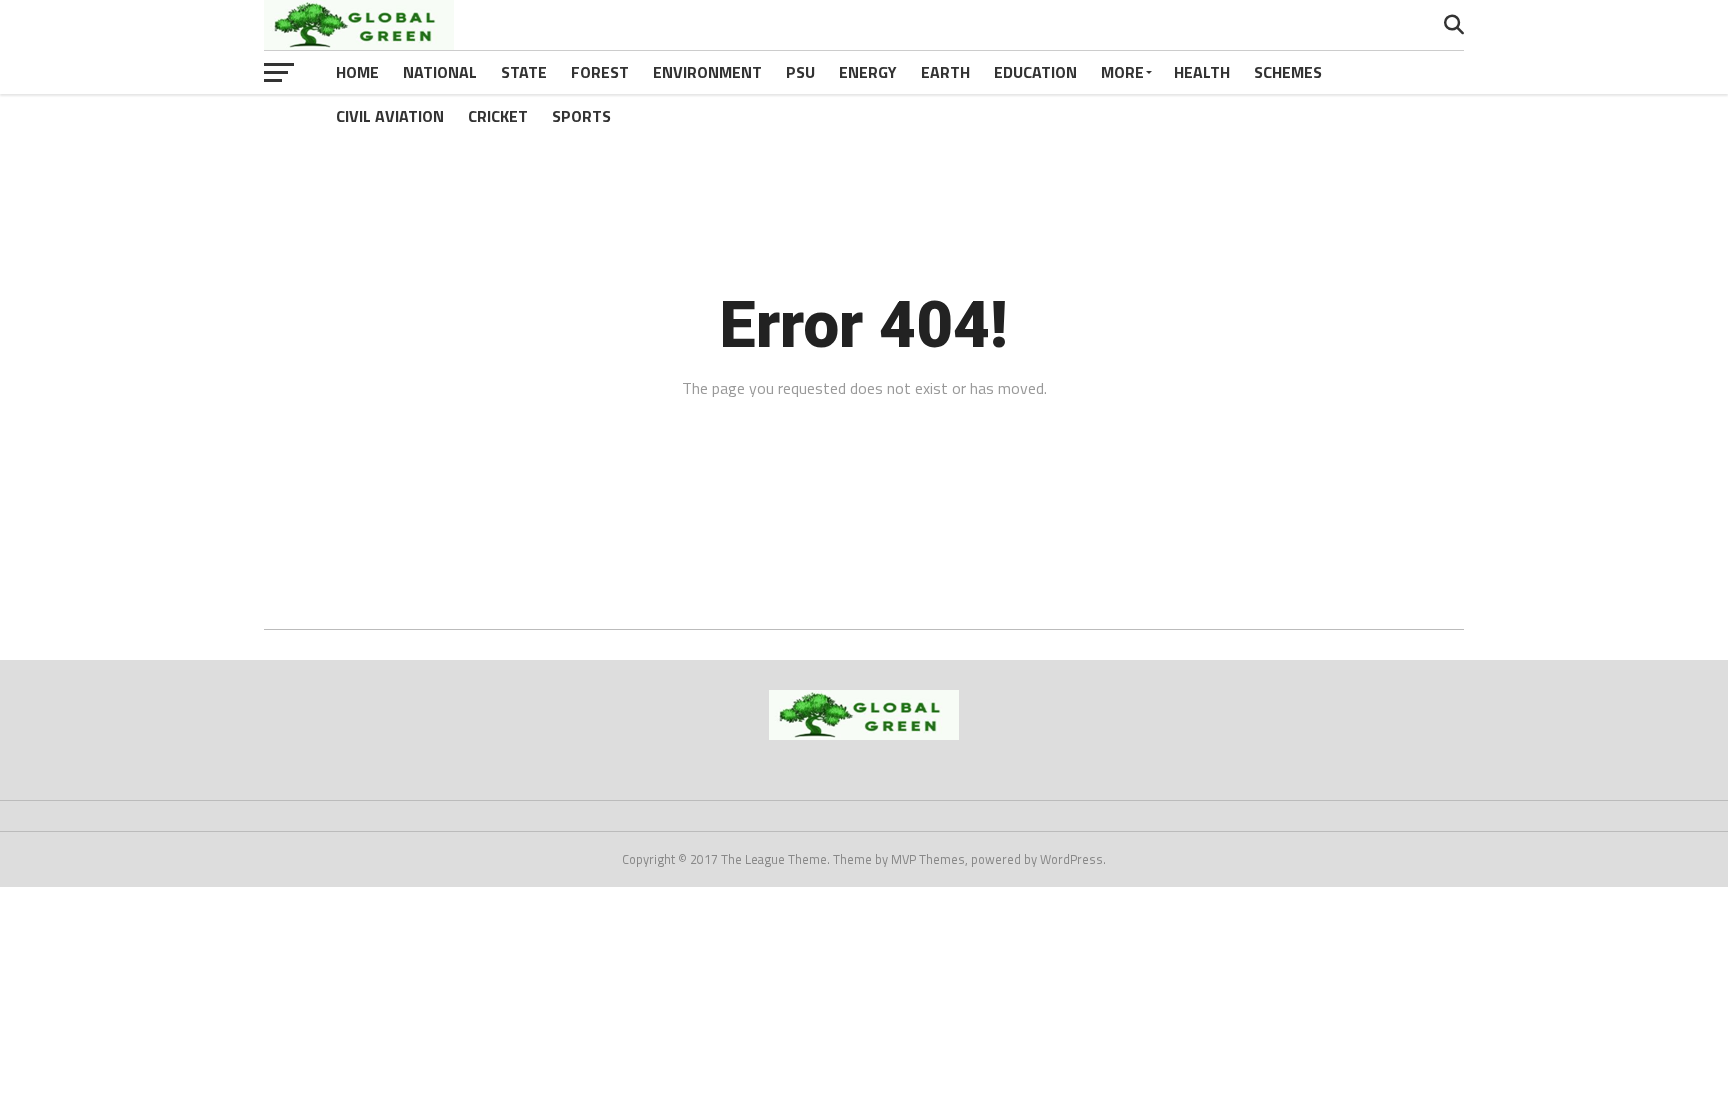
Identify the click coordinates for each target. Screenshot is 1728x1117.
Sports (581, 116)
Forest (600, 72)
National (440, 72)
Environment (707, 72)
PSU (800, 72)
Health (1202, 72)
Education (1035, 72)
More (1122, 72)
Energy (868, 72)
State (524, 72)
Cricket (498, 116)
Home (357, 72)
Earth (945, 72)
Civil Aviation (390, 116)
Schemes (1288, 72)
